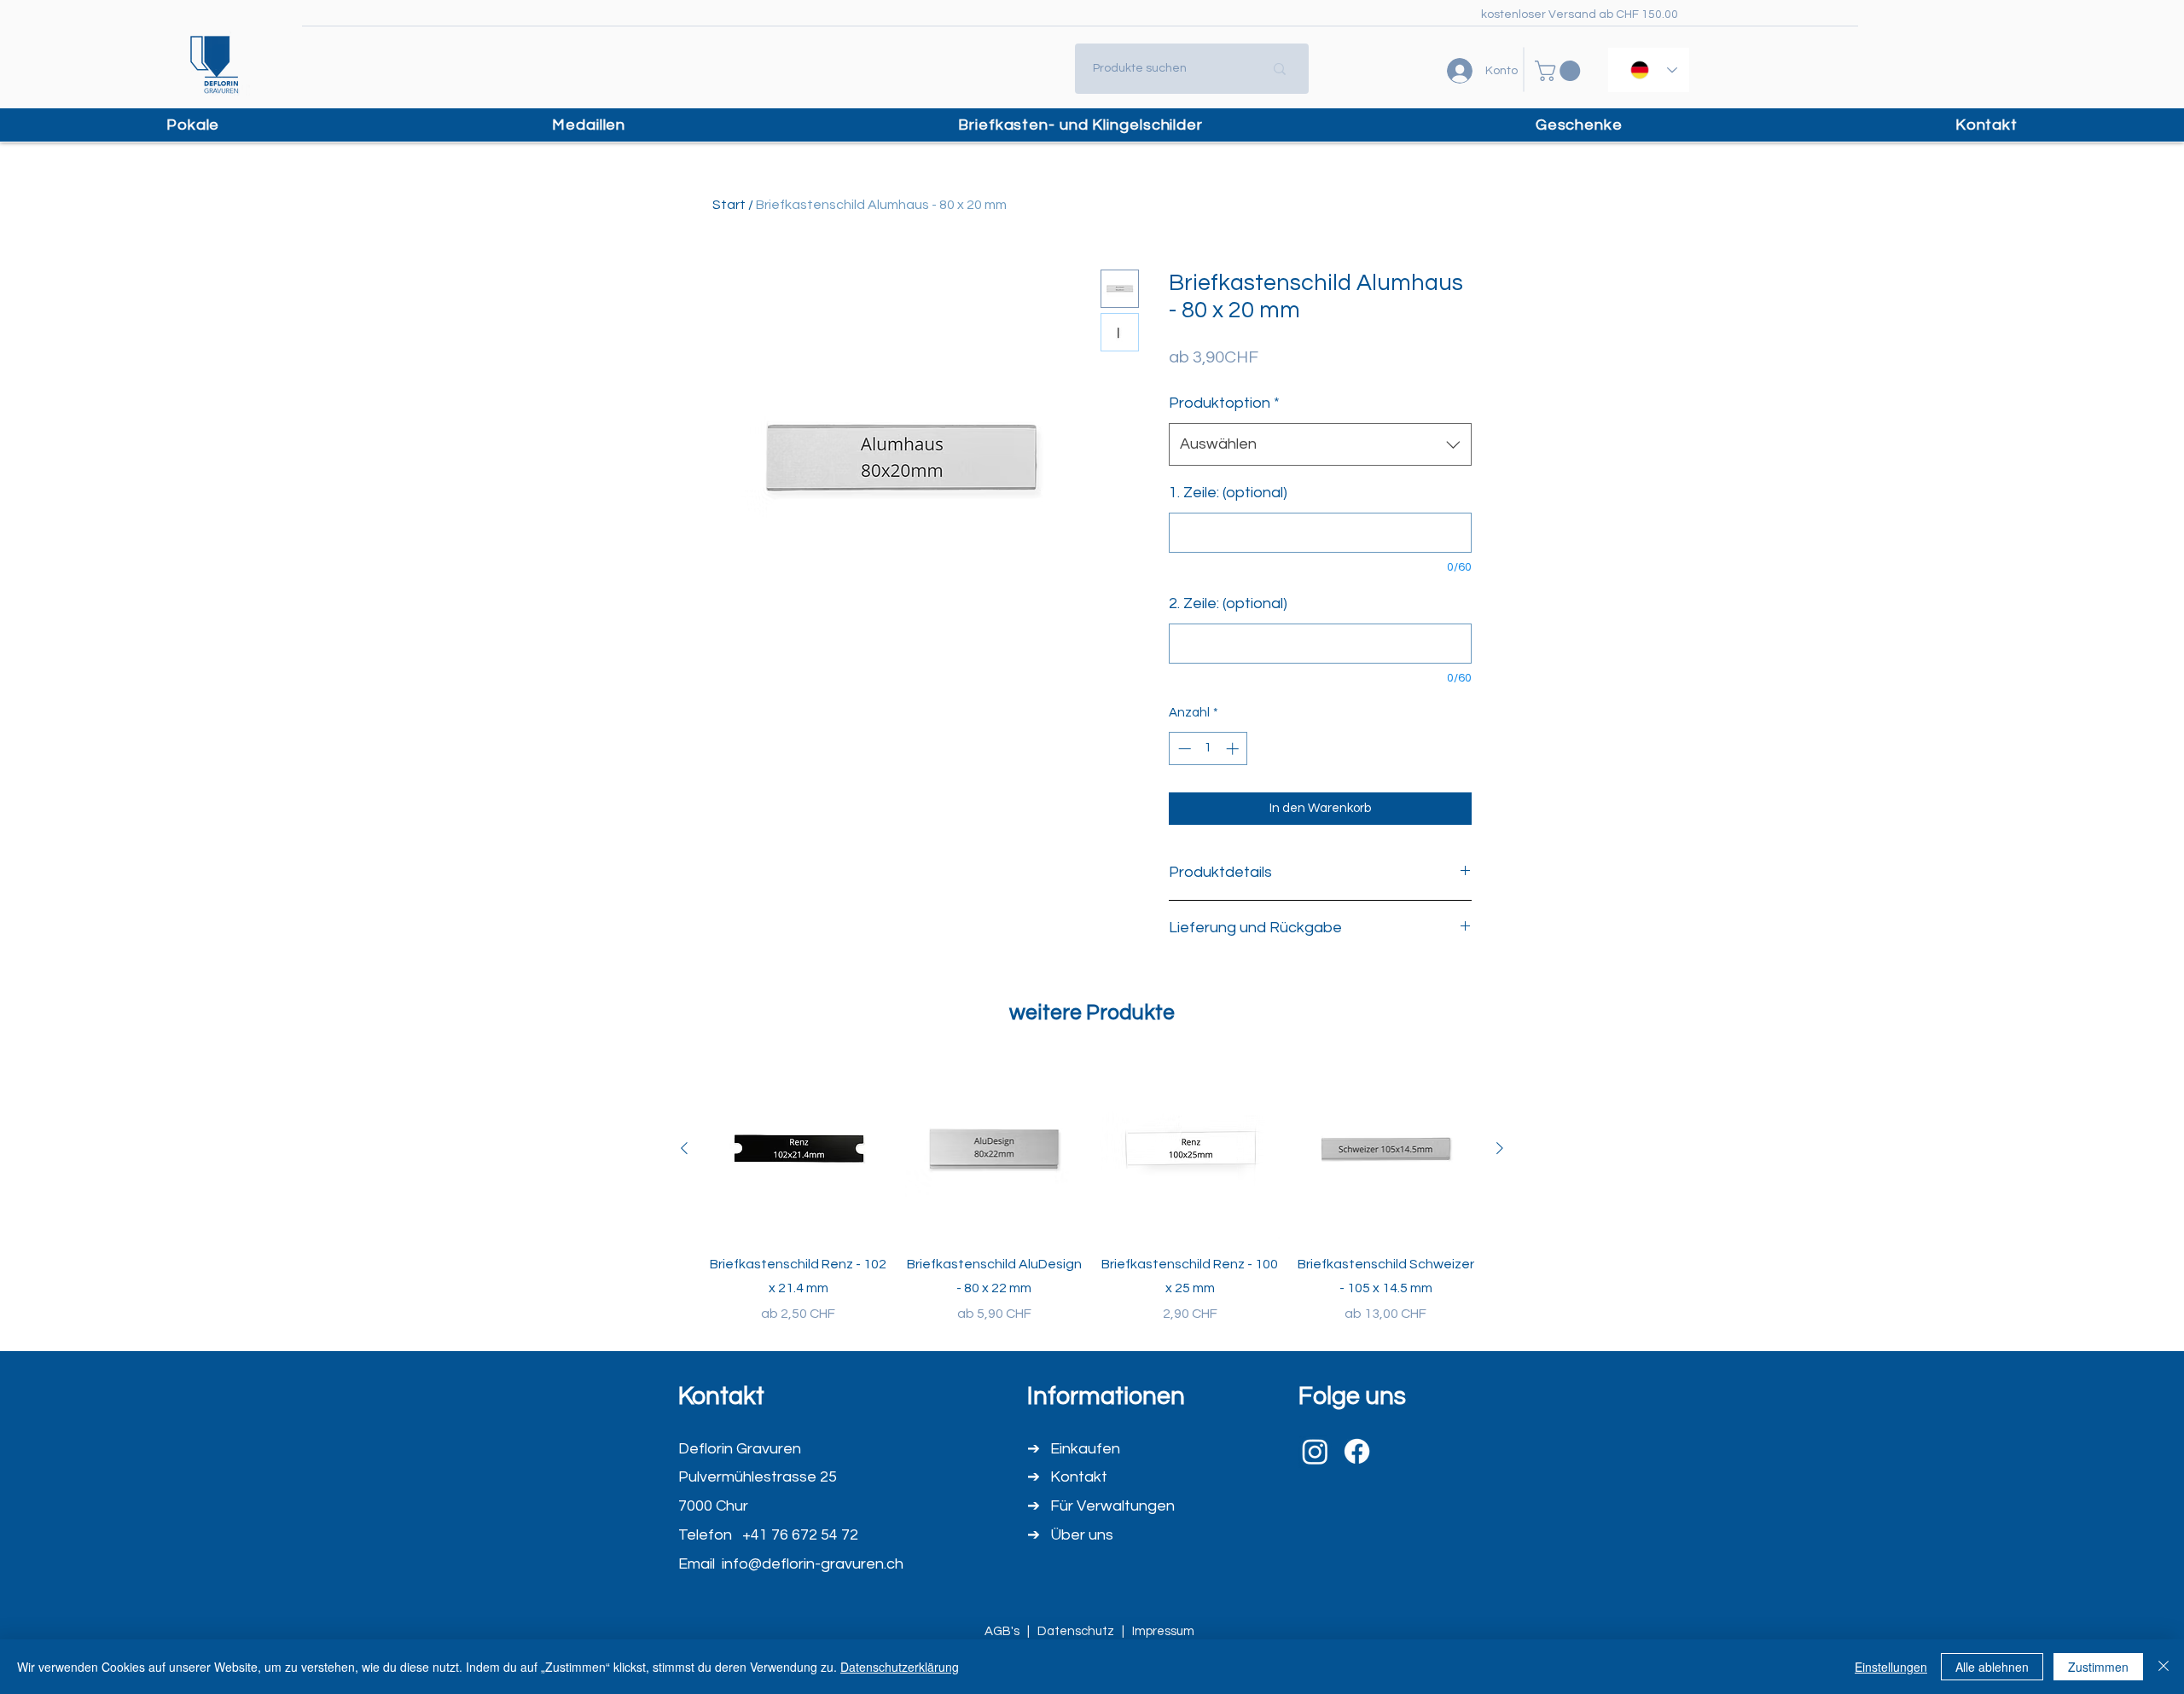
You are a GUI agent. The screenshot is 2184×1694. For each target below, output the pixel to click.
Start (729, 205)
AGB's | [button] (1011, 1631)
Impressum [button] (1166, 1631)
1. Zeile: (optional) (1228, 493)
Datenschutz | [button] (1085, 1631)
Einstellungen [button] (1891, 1667)
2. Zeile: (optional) (1228, 603)
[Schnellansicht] (799, 1149)
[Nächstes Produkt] (1500, 1148)
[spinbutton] (1208, 748)
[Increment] (1234, 748)
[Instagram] (1315, 1451)
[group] (1092, 1192)
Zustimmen (2098, 1667)
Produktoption (1224, 403)
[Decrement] (1183, 748)
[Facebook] (1357, 1451)
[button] (1560, 71)
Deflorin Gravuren (740, 1449)
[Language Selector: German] (1649, 70)
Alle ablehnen (1992, 1667)
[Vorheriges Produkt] (684, 1148)
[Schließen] (2164, 1667)
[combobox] (1320, 444)
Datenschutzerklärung (900, 1667)
